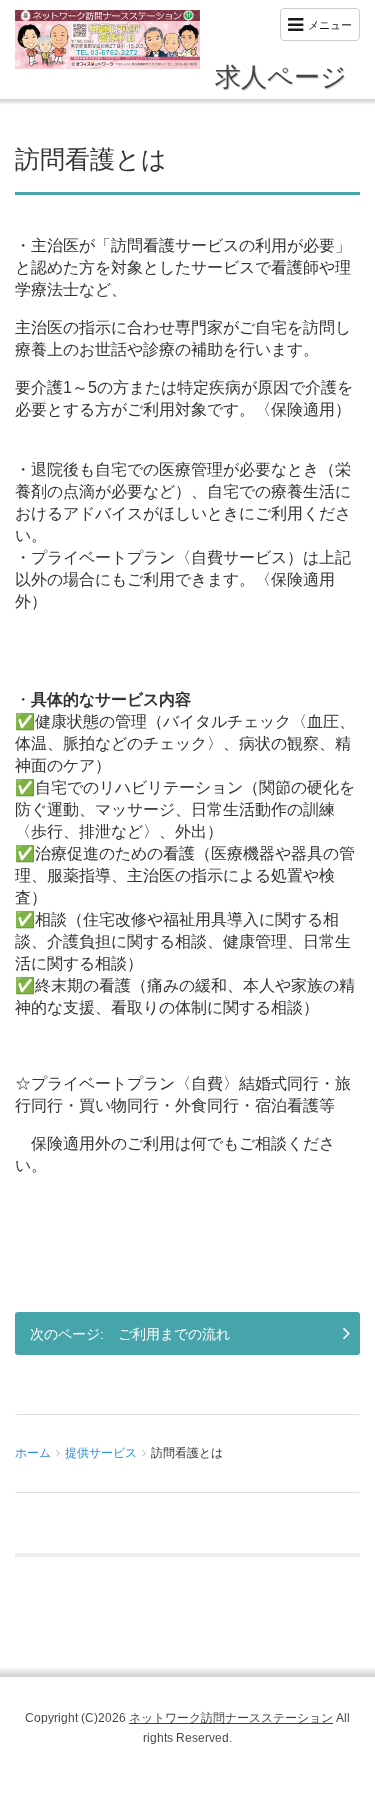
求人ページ (281, 77)
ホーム (33, 1453)
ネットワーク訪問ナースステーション (231, 1718)
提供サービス (101, 1453)
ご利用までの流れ (174, 1334)
